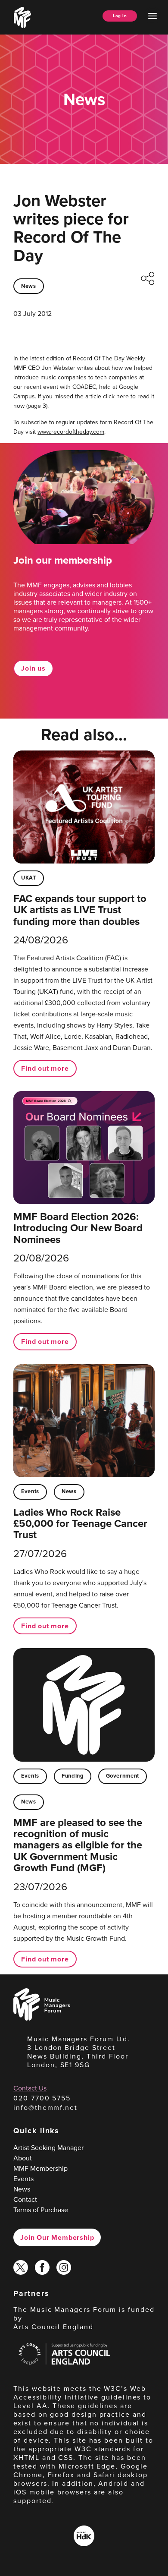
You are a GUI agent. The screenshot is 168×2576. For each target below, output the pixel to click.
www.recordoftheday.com (71, 432)
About (23, 2158)
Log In (120, 16)
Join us (33, 668)
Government (123, 1776)
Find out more (45, 1068)
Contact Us (30, 2088)
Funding (72, 1776)
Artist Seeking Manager (48, 2147)
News (29, 286)
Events (30, 1491)
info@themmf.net (45, 2107)
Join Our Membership (57, 2237)
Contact (25, 2199)
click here (116, 396)
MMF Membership (40, 2168)
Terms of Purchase (41, 2210)
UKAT (29, 878)
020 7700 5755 (42, 2098)
